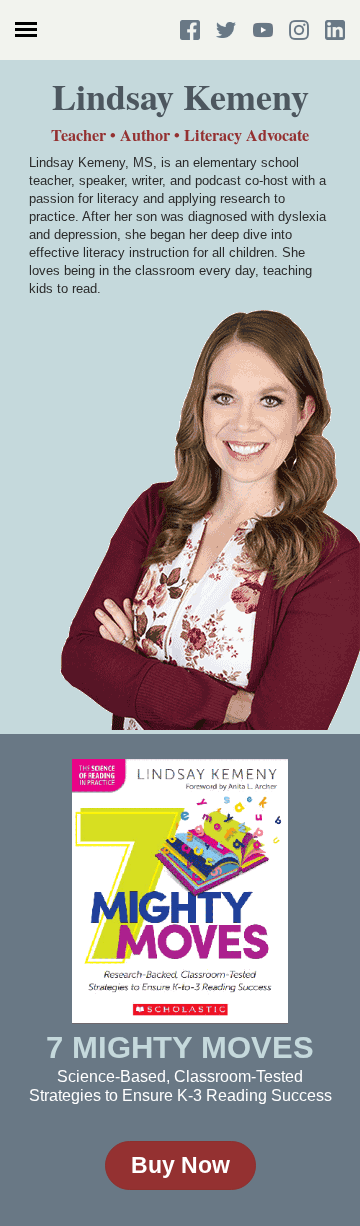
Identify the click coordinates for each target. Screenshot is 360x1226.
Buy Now (180, 1165)
